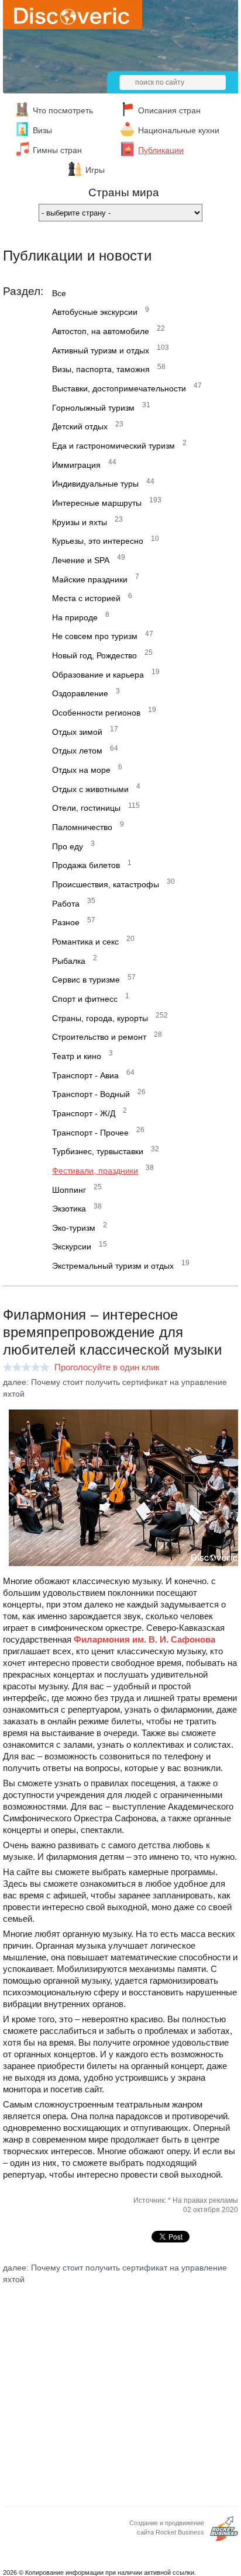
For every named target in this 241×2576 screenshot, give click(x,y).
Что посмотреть (63, 110)
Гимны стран (57, 150)
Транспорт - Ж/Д (84, 1113)
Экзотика (69, 1209)
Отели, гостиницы (86, 808)
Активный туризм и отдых (101, 350)
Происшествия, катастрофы (106, 884)
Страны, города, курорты (100, 1018)
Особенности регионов (96, 713)
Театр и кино (77, 1056)
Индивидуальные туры (95, 484)
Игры (95, 170)
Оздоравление (80, 693)
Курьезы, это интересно (98, 541)
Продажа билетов (86, 865)
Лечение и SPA (81, 560)
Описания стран (169, 110)
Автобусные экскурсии (95, 312)
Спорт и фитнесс (85, 999)
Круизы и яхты (80, 522)
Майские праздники (90, 579)
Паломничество (82, 827)
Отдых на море (81, 770)
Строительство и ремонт (99, 1037)
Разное (66, 922)
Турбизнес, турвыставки (98, 1151)
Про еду (68, 846)
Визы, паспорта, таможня (101, 369)
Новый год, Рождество (94, 655)
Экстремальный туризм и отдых (113, 1266)
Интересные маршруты (97, 503)
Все (59, 293)
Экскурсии (72, 1247)
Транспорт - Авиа (85, 1075)
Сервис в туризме (86, 980)
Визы (42, 130)
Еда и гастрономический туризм (113, 446)
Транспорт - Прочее (90, 1133)
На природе (75, 617)
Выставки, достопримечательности (119, 388)
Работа (66, 904)
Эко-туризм (74, 1228)
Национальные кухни (179, 130)
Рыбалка (69, 961)
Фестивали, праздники (95, 1171)
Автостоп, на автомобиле (101, 331)
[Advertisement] (120, 2386)
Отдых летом (77, 751)
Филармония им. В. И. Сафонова (144, 1639)
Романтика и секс (85, 942)
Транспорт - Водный (91, 1094)
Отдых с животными (90, 789)
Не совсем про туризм (95, 636)
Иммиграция (76, 465)
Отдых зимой (77, 732)
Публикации (161, 150)
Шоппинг (69, 1190)
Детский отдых (80, 426)
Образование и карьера (98, 675)
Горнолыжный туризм (93, 408)
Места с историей (86, 598)
